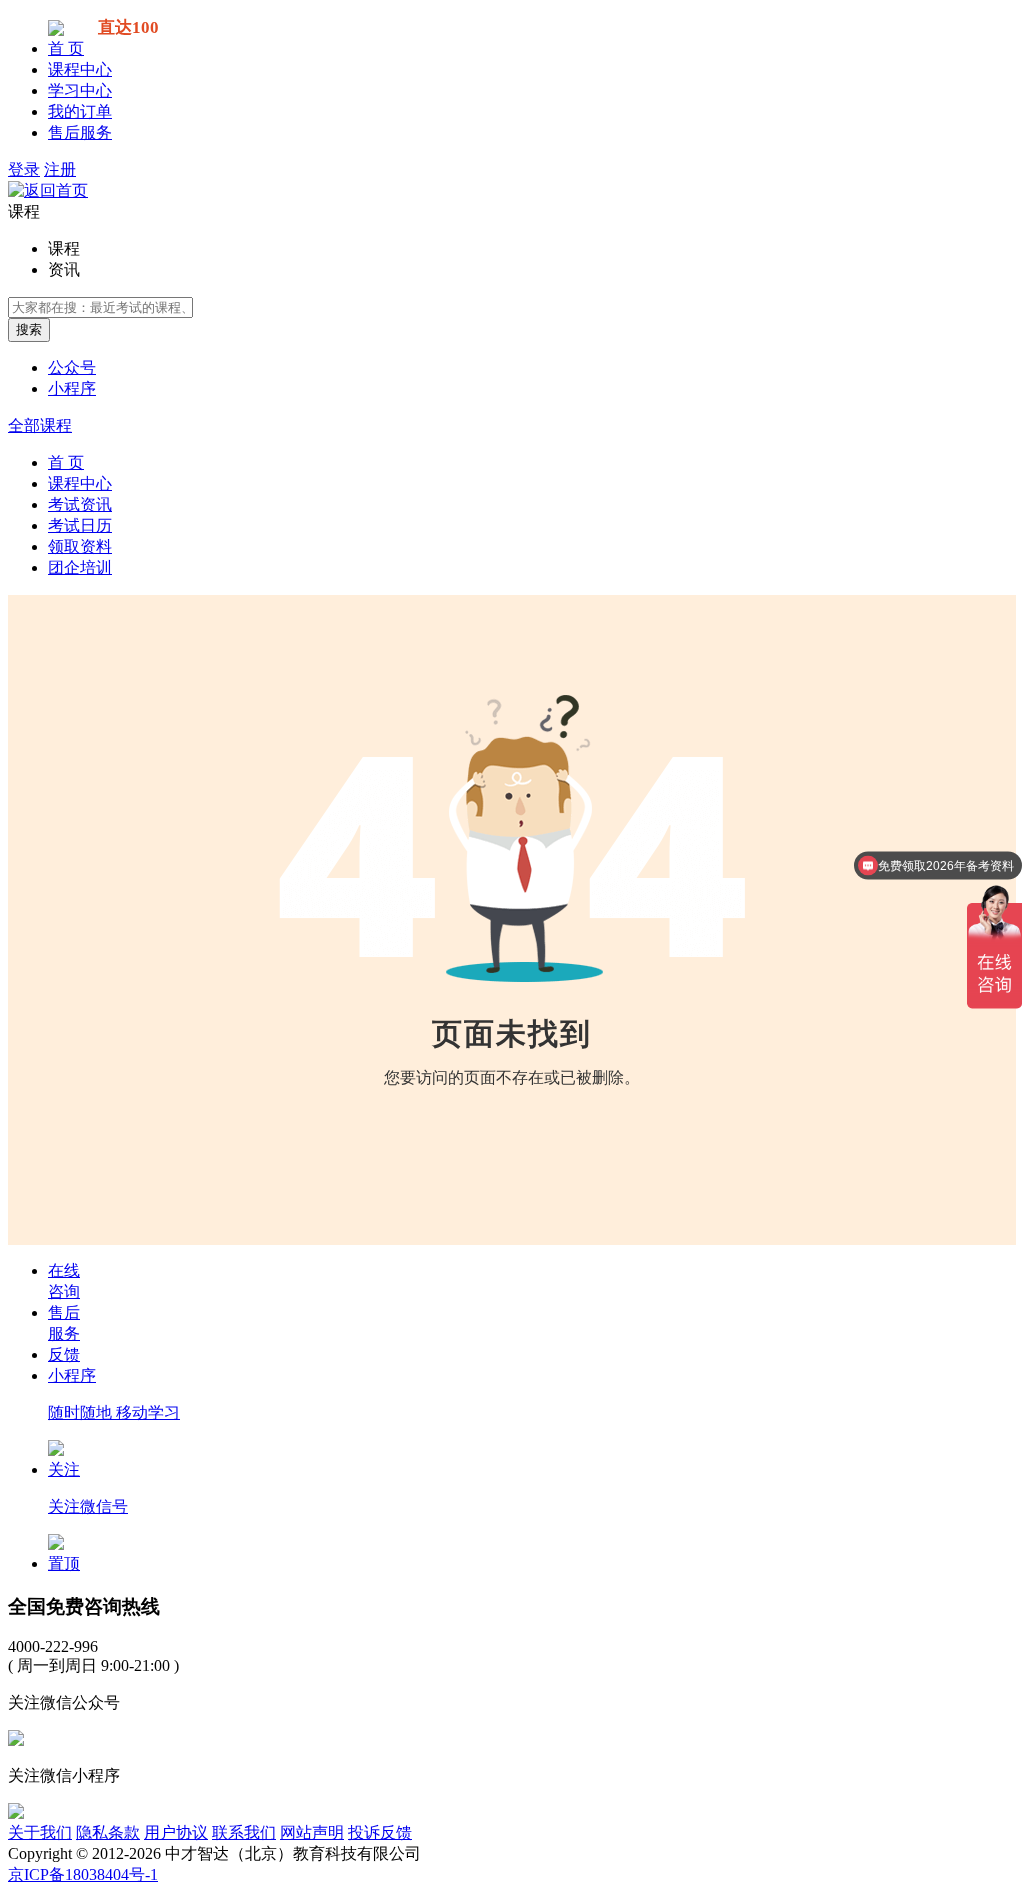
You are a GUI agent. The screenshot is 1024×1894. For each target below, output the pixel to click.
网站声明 (312, 1832)
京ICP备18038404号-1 (83, 1874)
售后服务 (80, 132)
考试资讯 (80, 504)
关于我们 (40, 1832)
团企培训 (80, 567)
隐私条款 (108, 1832)
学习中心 (80, 90)
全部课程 (40, 425)
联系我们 (244, 1832)
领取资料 (80, 546)
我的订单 (80, 111)
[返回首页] (48, 190)
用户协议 (176, 1832)
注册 (60, 169)
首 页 (66, 48)
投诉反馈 (380, 1832)
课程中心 (80, 69)
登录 (24, 169)
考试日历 (80, 525)
